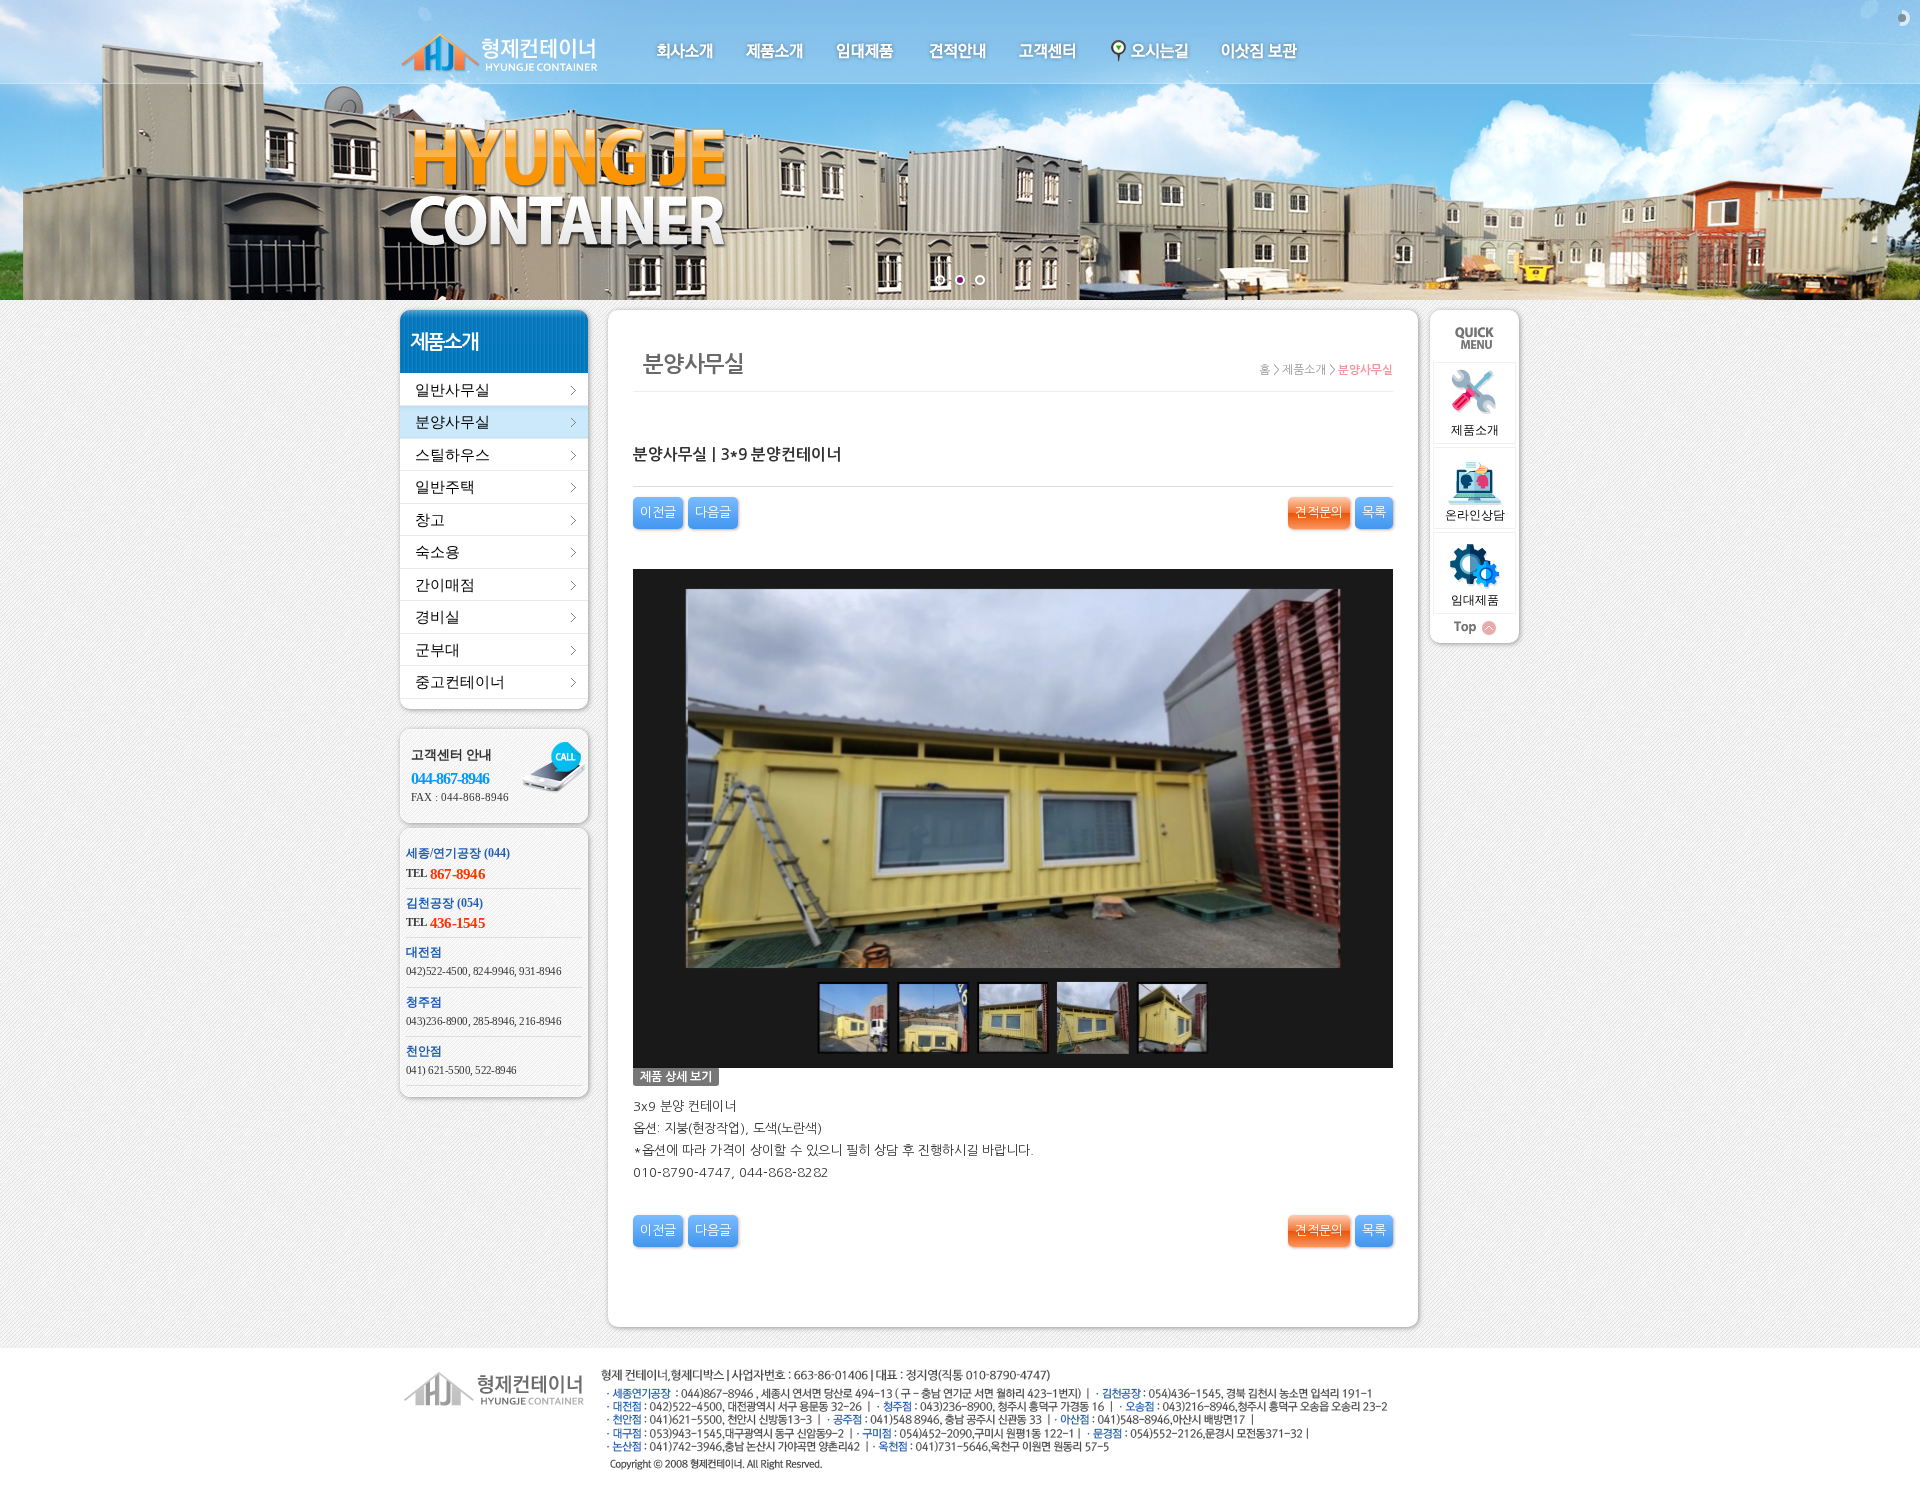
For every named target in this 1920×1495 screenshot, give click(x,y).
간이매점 (445, 585)
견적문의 (1319, 512)
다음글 (713, 512)
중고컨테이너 (460, 682)
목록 (1374, 512)
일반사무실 (452, 390)
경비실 (437, 617)
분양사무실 (452, 422)
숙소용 (437, 552)
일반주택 (445, 487)
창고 (430, 520)
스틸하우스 (452, 455)
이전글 (658, 512)
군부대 (437, 650)
